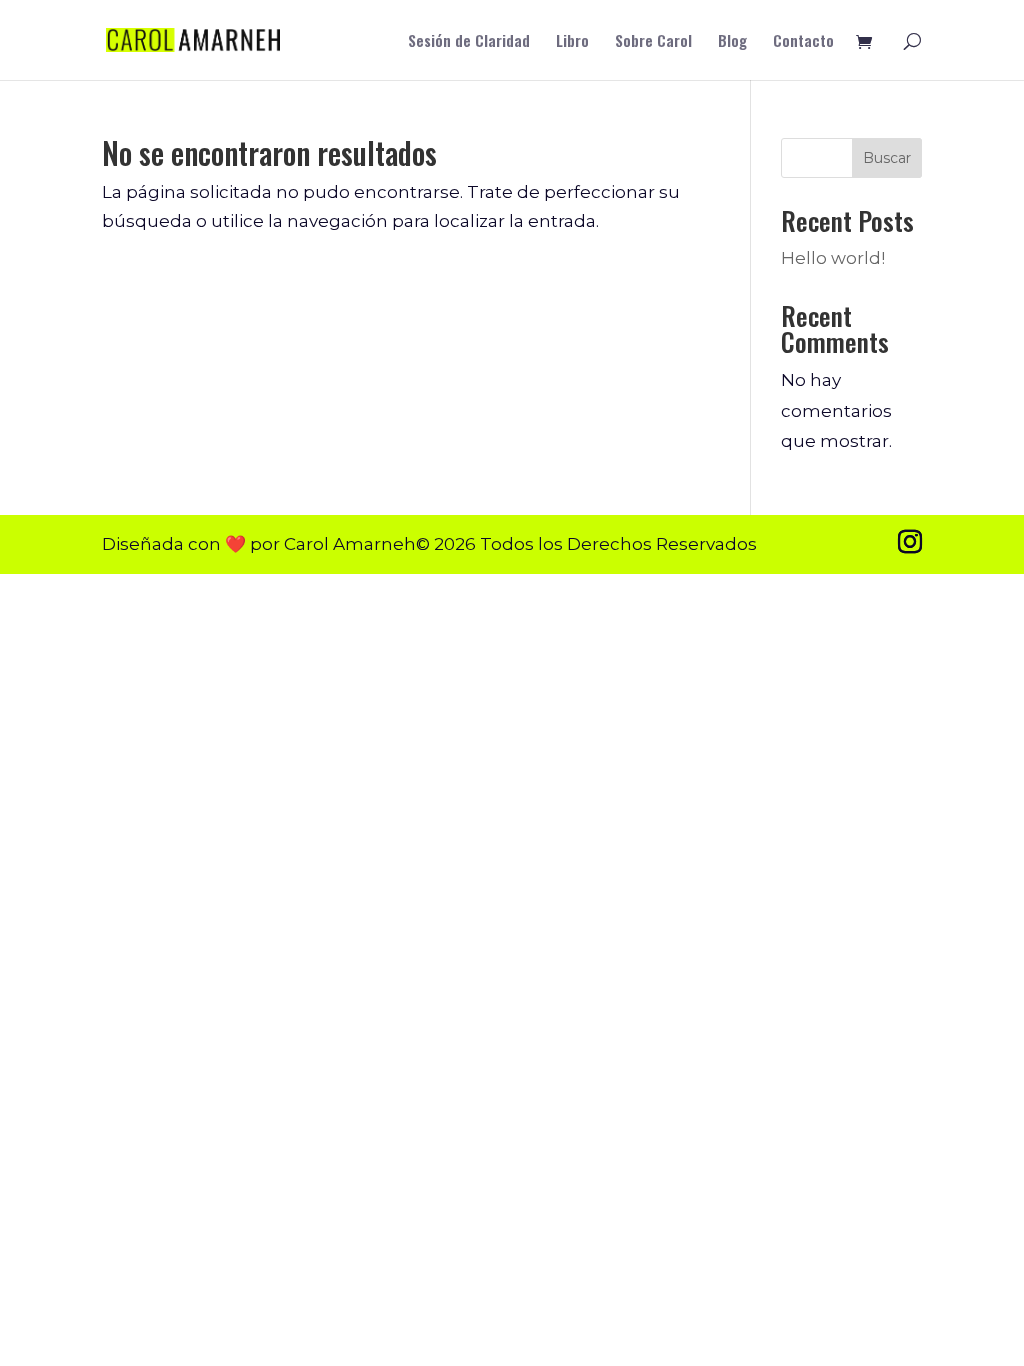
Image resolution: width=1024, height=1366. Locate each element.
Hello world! (833, 258)
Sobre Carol (653, 42)
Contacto (803, 42)
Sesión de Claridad (469, 42)
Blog (732, 42)
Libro (572, 42)
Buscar (887, 158)
